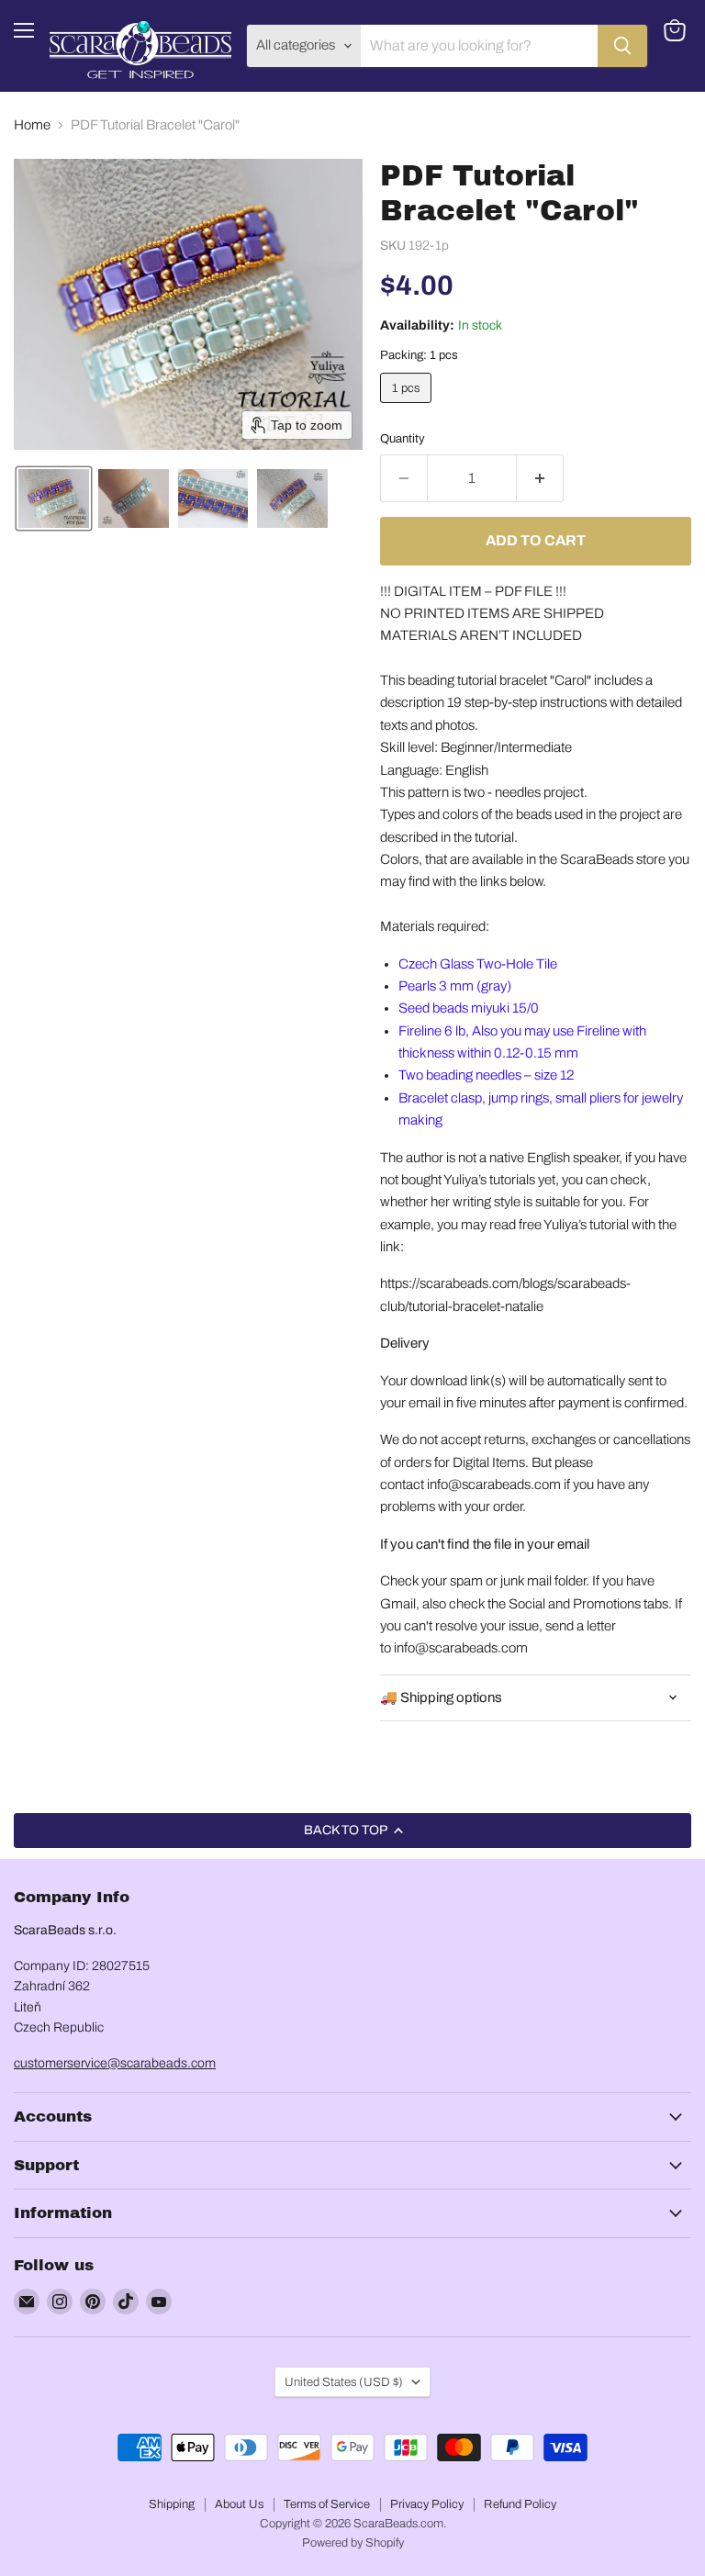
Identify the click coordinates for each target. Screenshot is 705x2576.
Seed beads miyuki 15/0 (469, 1008)
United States (344, 2382)
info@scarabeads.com (494, 1484)
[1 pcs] (408, 408)
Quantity (403, 438)
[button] (54, 498)
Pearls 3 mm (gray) (455, 986)
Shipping (172, 2504)
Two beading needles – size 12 (486, 1075)
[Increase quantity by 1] (540, 478)
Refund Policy (520, 2504)
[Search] (622, 46)
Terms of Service (327, 2504)
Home (32, 125)
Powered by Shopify (353, 2543)
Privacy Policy (427, 2504)
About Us (239, 2504)
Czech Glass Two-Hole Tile (478, 964)
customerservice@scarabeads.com (115, 2063)
